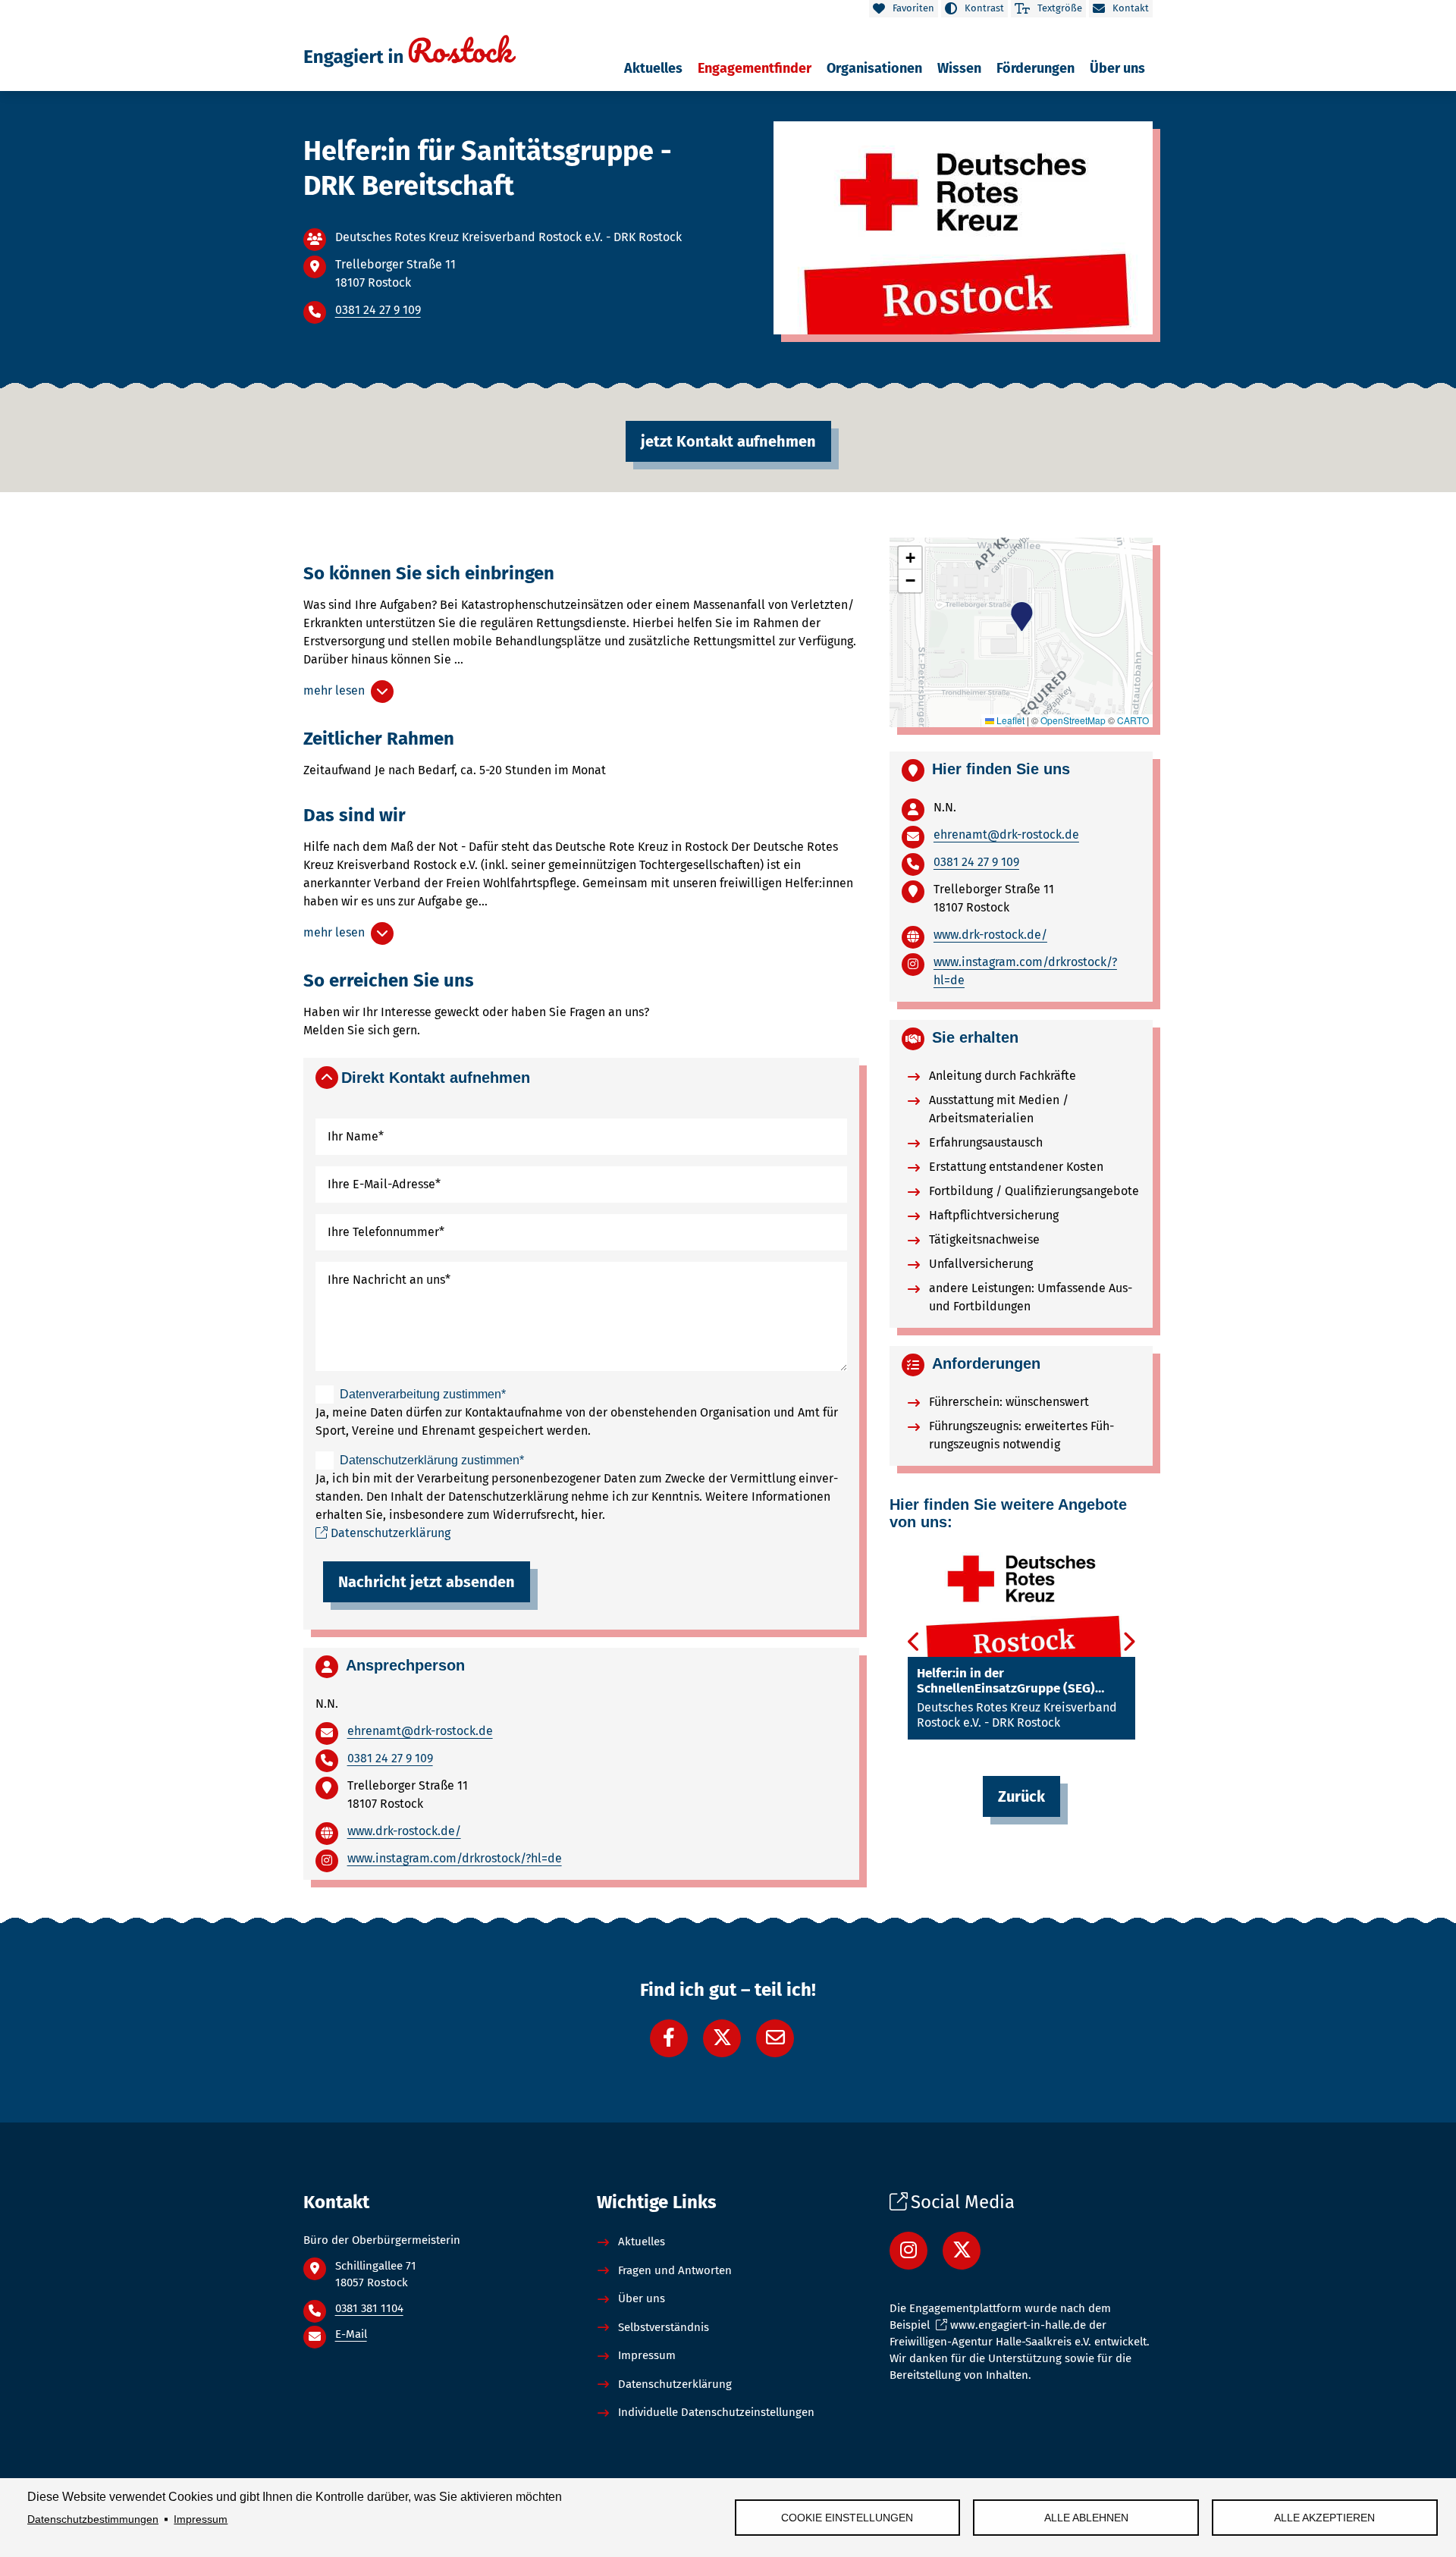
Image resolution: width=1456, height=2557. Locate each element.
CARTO (1133, 720)
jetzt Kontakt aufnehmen (728, 441)
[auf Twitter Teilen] (722, 2038)
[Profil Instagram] (908, 2251)
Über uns (642, 2298)
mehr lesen (337, 690)
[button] (581, 1075)
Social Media (963, 2202)
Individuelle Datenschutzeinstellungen (716, 2412)
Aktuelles (642, 2242)
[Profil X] (962, 2251)
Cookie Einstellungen (847, 2518)
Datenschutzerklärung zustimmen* (432, 1460)
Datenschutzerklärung (391, 1533)
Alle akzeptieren (1324, 2518)
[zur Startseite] (409, 57)
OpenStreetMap (1073, 720)
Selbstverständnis (664, 2327)
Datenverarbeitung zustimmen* (423, 1394)
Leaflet (1009, 720)
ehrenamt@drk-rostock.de (420, 1731)
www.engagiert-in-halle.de (1018, 2325)
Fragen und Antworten (675, 2270)
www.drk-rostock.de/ (404, 1831)
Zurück (1021, 1796)
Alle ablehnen (1086, 2518)
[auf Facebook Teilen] (669, 2038)
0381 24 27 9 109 (378, 310)
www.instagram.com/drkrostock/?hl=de (455, 1858)
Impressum (201, 2519)
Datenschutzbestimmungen (93, 2519)
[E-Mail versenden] (775, 2038)
